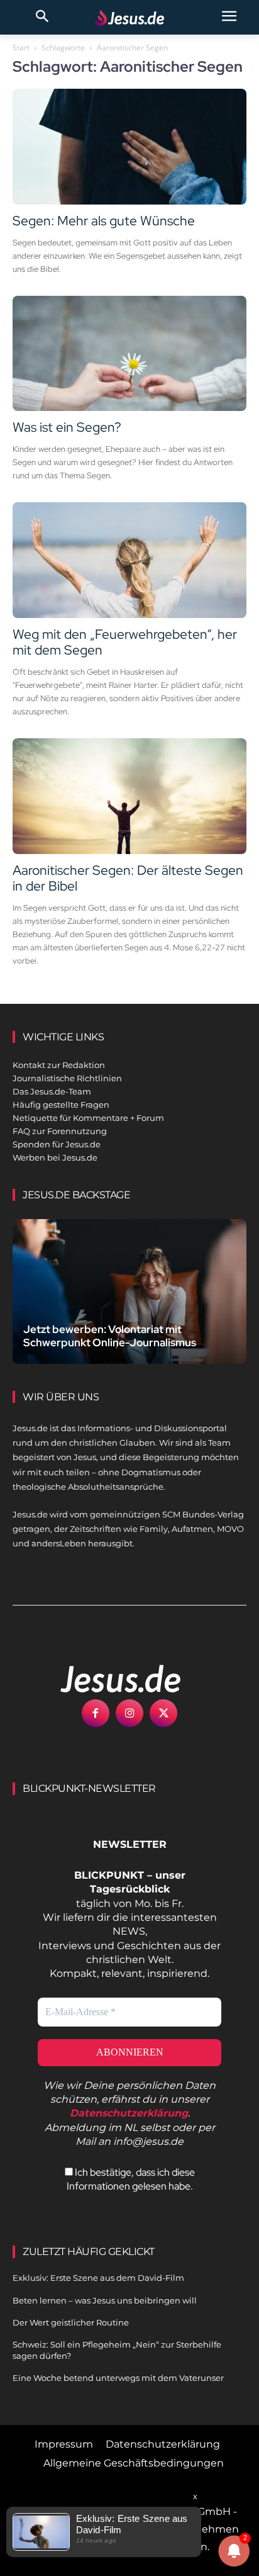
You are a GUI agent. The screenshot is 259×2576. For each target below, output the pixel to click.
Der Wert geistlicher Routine (71, 2322)
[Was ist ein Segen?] (129, 354)
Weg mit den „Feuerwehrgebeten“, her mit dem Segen (125, 642)
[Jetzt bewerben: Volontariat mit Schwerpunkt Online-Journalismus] (129, 1291)
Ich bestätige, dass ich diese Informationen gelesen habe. (131, 2179)
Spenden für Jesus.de (57, 1144)
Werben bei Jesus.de (55, 1157)
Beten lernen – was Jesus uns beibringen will (105, 2300)
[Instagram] (129, 1713)
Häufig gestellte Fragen (61, 1105)
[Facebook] (96, 1713)
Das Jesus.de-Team (52, 1091)
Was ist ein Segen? (67, 427)
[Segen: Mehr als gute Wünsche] (129, 147)
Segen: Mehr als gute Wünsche (104, 221)
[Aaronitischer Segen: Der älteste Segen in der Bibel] (129, 796)
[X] (163, 1713)
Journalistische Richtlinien (67, 1078)
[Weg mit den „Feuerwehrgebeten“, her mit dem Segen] (129, 560)
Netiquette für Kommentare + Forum (88, 1118)
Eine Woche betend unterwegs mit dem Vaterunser (118, 2378)
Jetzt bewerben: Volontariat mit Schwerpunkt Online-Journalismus (110, 1336)
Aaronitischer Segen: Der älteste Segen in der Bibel (128, 878)
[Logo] (107, 1679)
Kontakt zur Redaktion (59, 1065)
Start (21, 48)
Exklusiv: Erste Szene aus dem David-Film (98, 2278)
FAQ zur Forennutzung (60, 1131)
